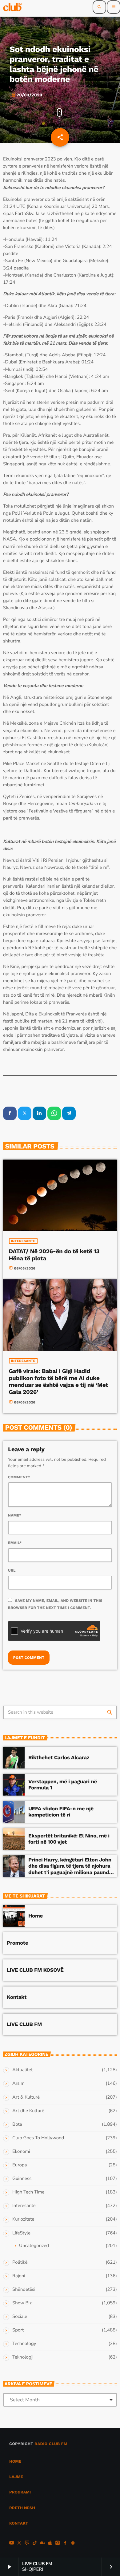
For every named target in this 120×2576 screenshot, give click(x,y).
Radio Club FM (51, 2444)
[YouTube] (12, 2544)
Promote (17, 1943)
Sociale (20, 2317)
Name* (15, 1515)
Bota (17, 2124)
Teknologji (23, 2357)
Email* (15, 1543)
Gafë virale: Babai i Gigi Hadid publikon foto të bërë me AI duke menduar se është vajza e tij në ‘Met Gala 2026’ (59, 1381)
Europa (20, 2165)
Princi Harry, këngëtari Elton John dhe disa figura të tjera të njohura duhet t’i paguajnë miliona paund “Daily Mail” (70, 1869)
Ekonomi (21, 2152)
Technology (24, 2344)
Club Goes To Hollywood (38, 2138)
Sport (18, 2330)
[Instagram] (58, 2544)
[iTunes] (50, 2544)
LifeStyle (21, 2233)
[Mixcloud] (42, 2544)
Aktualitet (22, 2070)
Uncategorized (34, 2246)
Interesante (23, 1241)
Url (12, 1570)
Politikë (20, 2262)
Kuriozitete (23, 2219)
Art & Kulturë (26, 2097)
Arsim (18, 2084)
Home (36, 1916)
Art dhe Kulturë (28, 2111)
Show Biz (22, 2303)
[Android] (73, 2544)
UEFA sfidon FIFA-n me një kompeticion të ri (61, 1812)
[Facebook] (65, 2544)
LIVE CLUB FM (24, 2024)
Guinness (22, 2179)
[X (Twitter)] (19, 2544)
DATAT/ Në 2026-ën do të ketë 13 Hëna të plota (54, 1255)
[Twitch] (27, 2544)
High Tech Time (28, 2192)
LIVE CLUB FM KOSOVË (35, 1970)
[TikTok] (35, 2544)
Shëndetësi (24, 2290)
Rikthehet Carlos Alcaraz (59, 1758)
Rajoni (19, 2276)
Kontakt (17, 1997)
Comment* (19, 1477)
